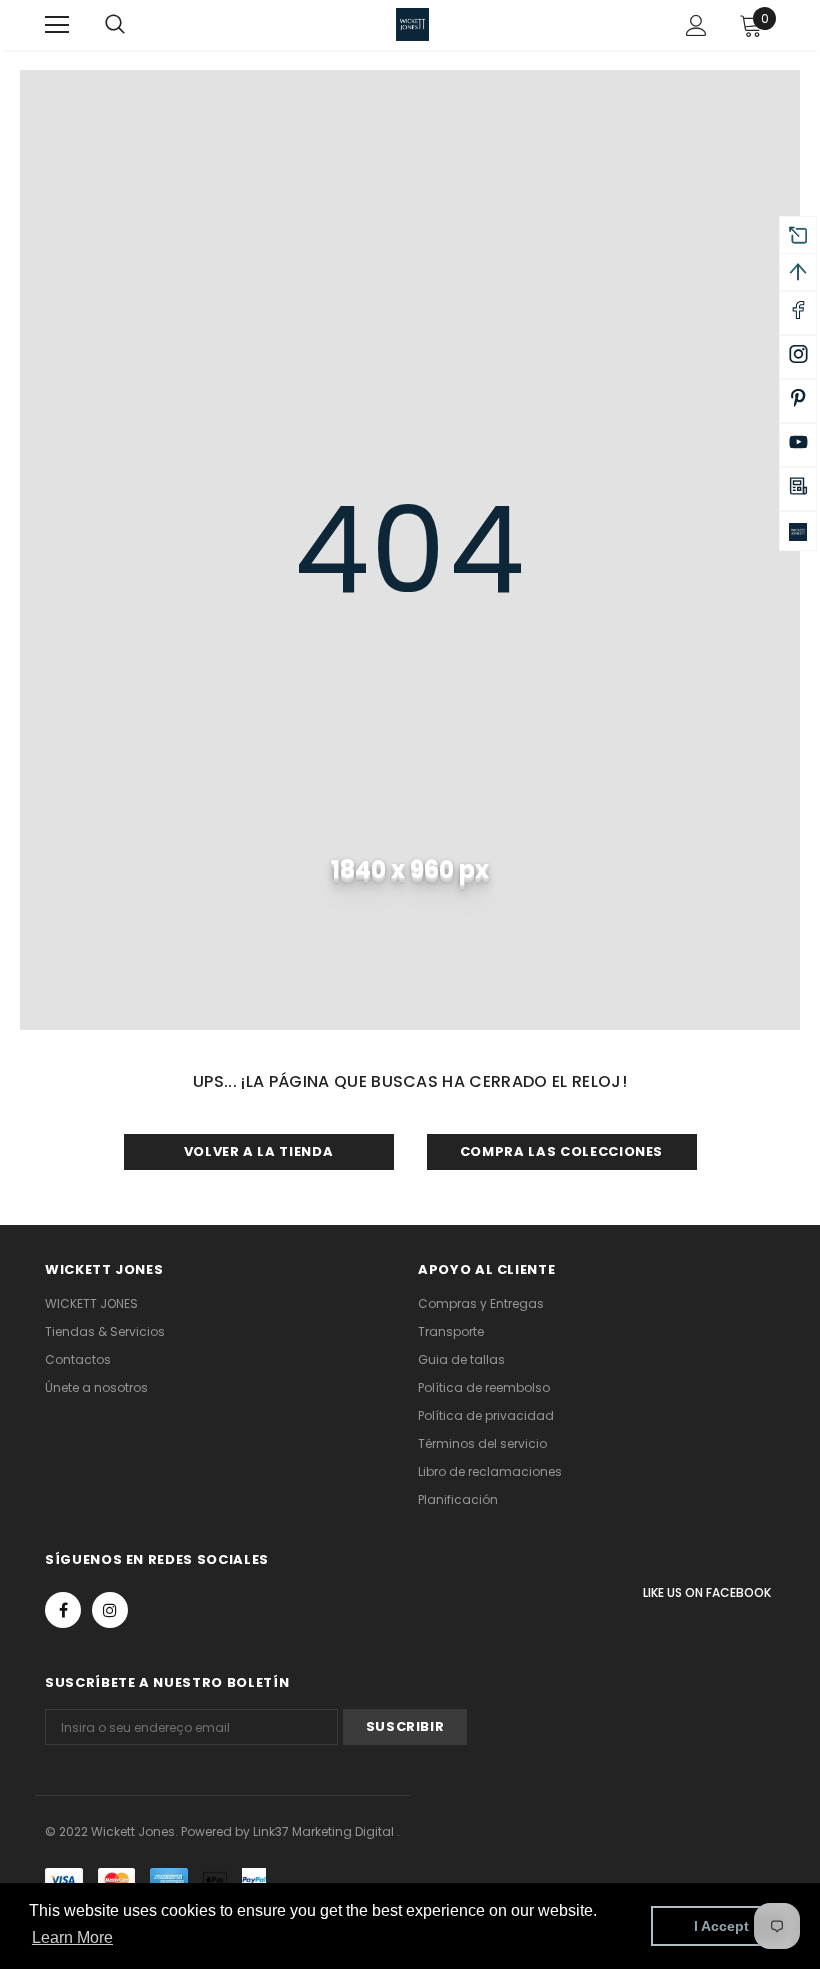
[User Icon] (696, 25)
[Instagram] (110, 1610)
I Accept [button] (721, 1926)
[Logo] (412, 24)
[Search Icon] (135, 25)
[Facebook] (63, 1610)
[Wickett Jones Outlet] (798, 531)
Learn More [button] (72, 1937)
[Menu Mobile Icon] (57, 25)
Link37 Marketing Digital (323, 1831)
